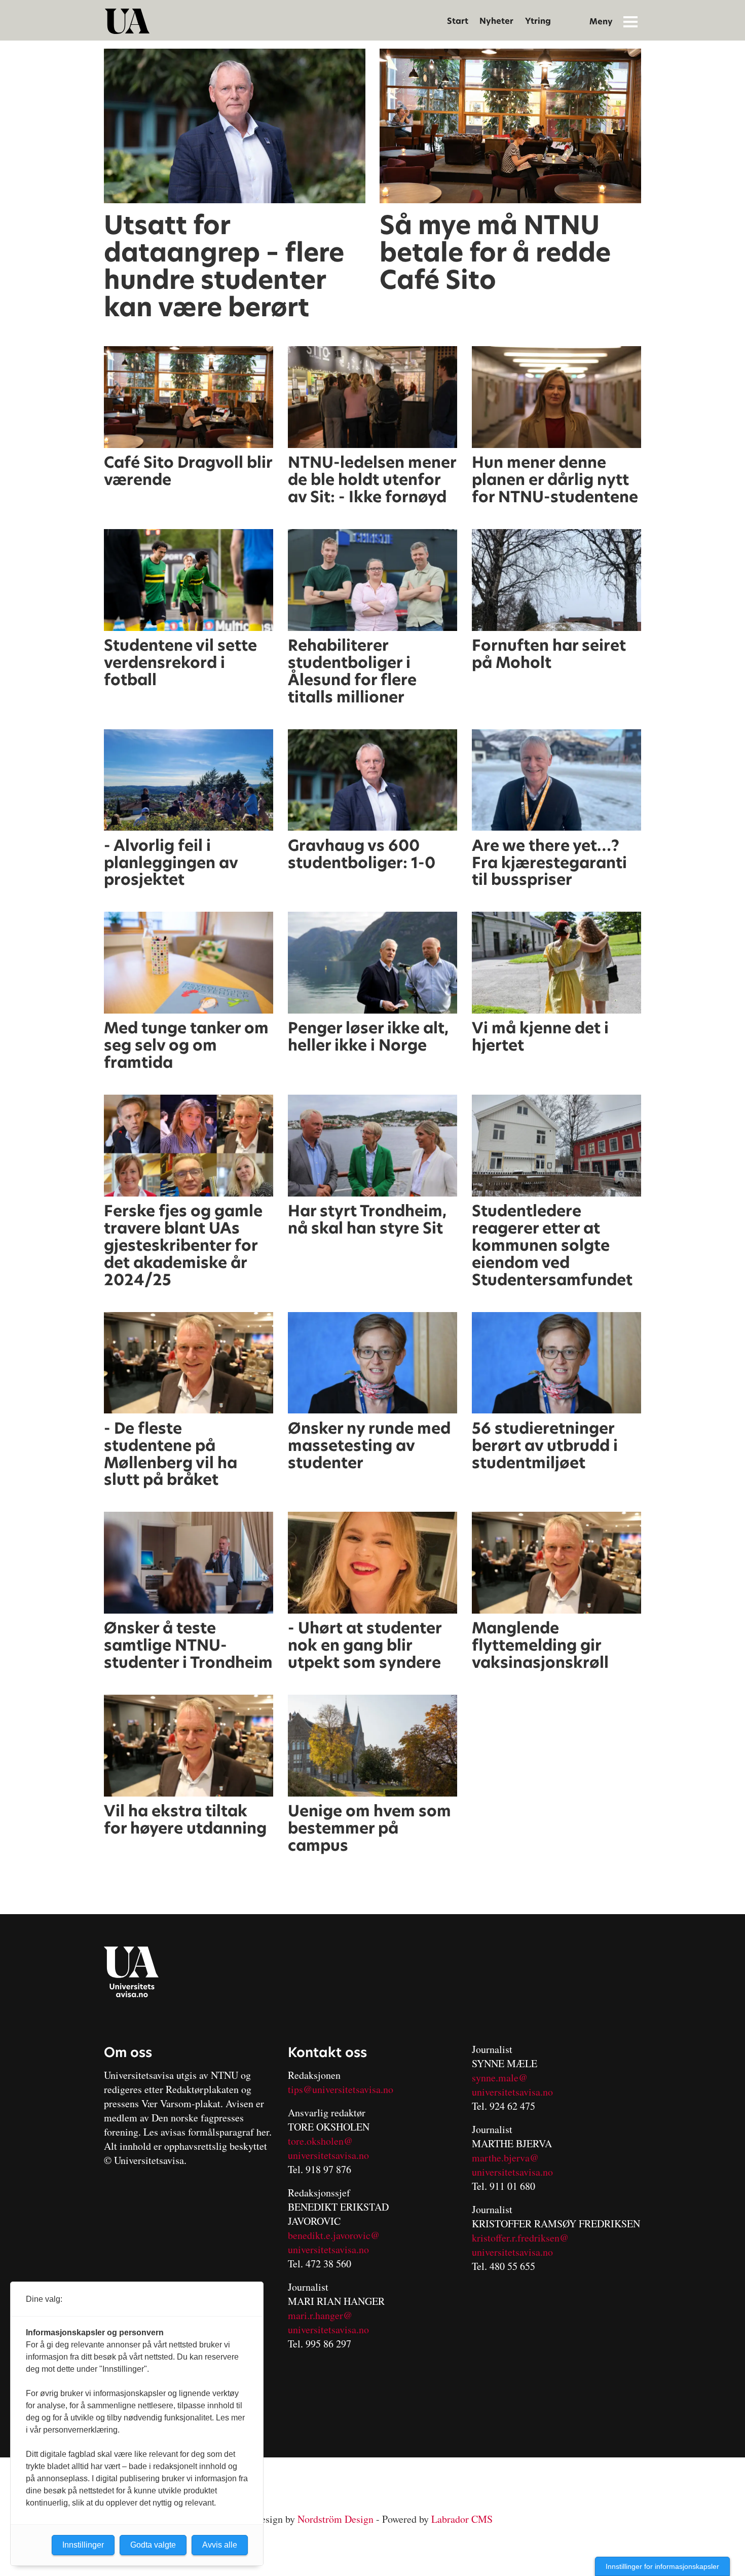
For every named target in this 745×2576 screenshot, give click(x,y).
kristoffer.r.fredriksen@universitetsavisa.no (520, 2245)
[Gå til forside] (127, 21)
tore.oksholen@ (320, 2141)
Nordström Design (336, 2519)
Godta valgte (153, 2545)
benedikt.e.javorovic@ (334, 2235)
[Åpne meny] (630, 21)
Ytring (538, 21)
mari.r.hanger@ (320, 2315)
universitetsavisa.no (328, 2155)
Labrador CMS (462, 2519)
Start (458, 21)
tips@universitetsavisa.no (341, 2089)
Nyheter (496, 21)
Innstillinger (83, 2545)
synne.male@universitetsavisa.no (512, 2085)
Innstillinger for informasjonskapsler (662, 2566)
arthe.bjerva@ (509, 2158)
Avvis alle (220, 2545)
